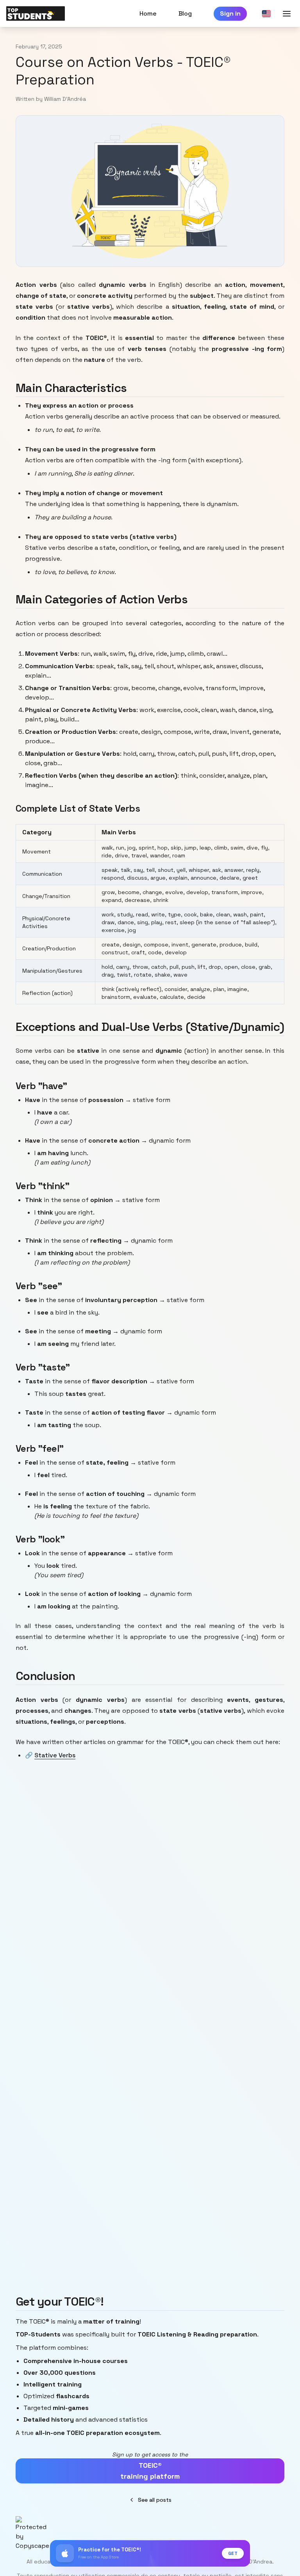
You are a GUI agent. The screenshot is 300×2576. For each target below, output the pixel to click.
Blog (185, 13)
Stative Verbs (55, 1755)
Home (148, 13)
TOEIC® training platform (150, 2471)
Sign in (230, 13)
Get (233, 2553)
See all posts (155, 2500)
